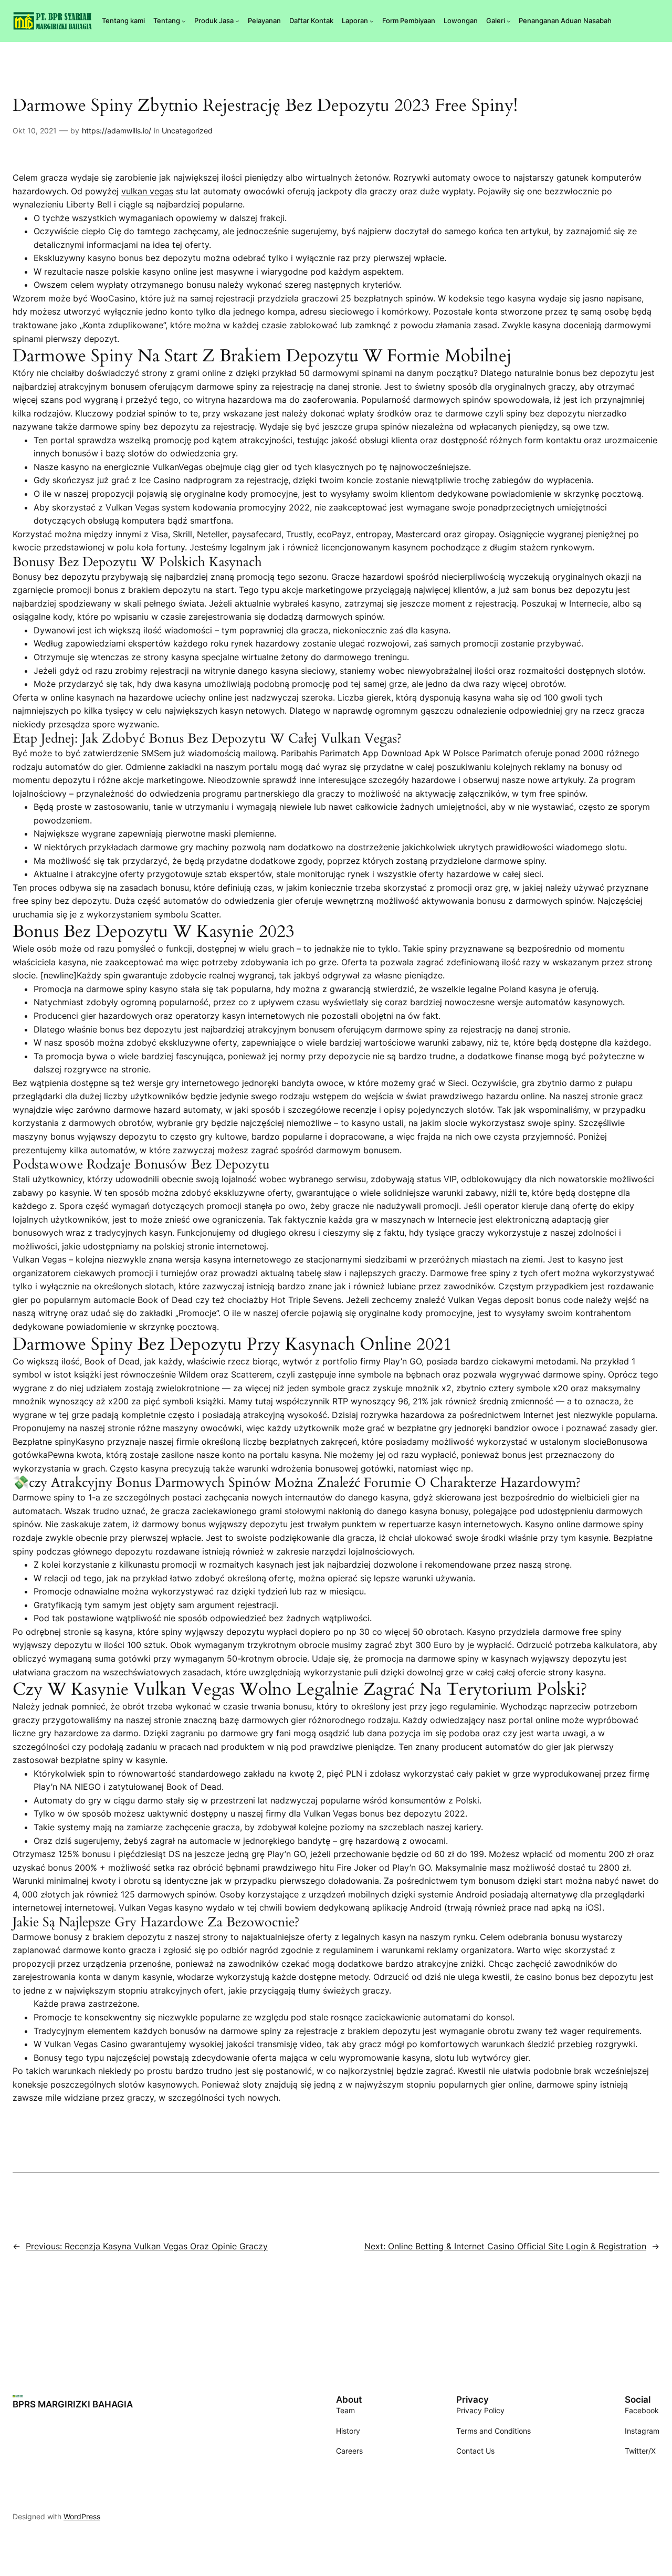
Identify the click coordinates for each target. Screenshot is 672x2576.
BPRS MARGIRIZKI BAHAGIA (73, 2404)
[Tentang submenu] (184, 21)
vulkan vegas (147, 191)
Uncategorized (187, 131)
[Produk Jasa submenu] (237, 21)
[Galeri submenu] (509, 21)
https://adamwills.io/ (117, 131)
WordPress (82, 2516)
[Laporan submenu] (372, 21)
